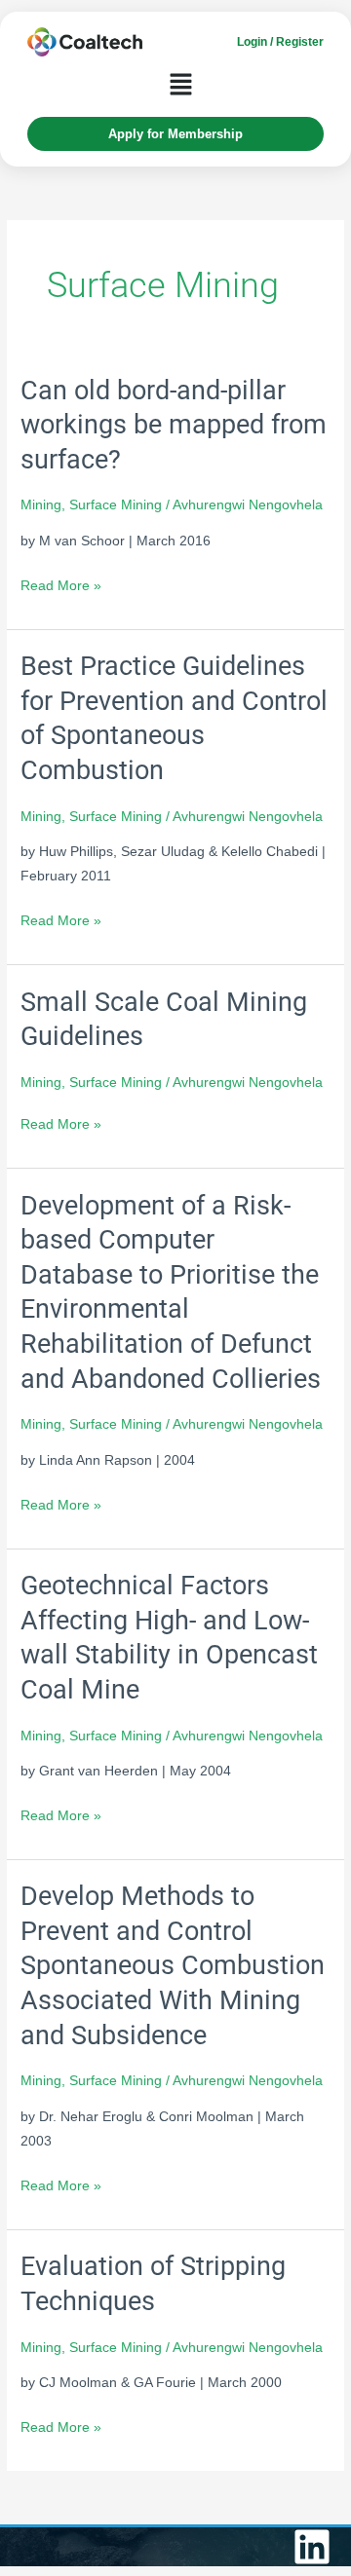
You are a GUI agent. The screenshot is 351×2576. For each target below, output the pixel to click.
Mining (41, 505)
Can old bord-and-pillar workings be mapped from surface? (174, 425)
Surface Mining (116, 505)
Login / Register (280, 42)
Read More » (61, 586)
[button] (180, 87)
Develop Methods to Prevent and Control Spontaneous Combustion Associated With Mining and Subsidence (173, 1965)
